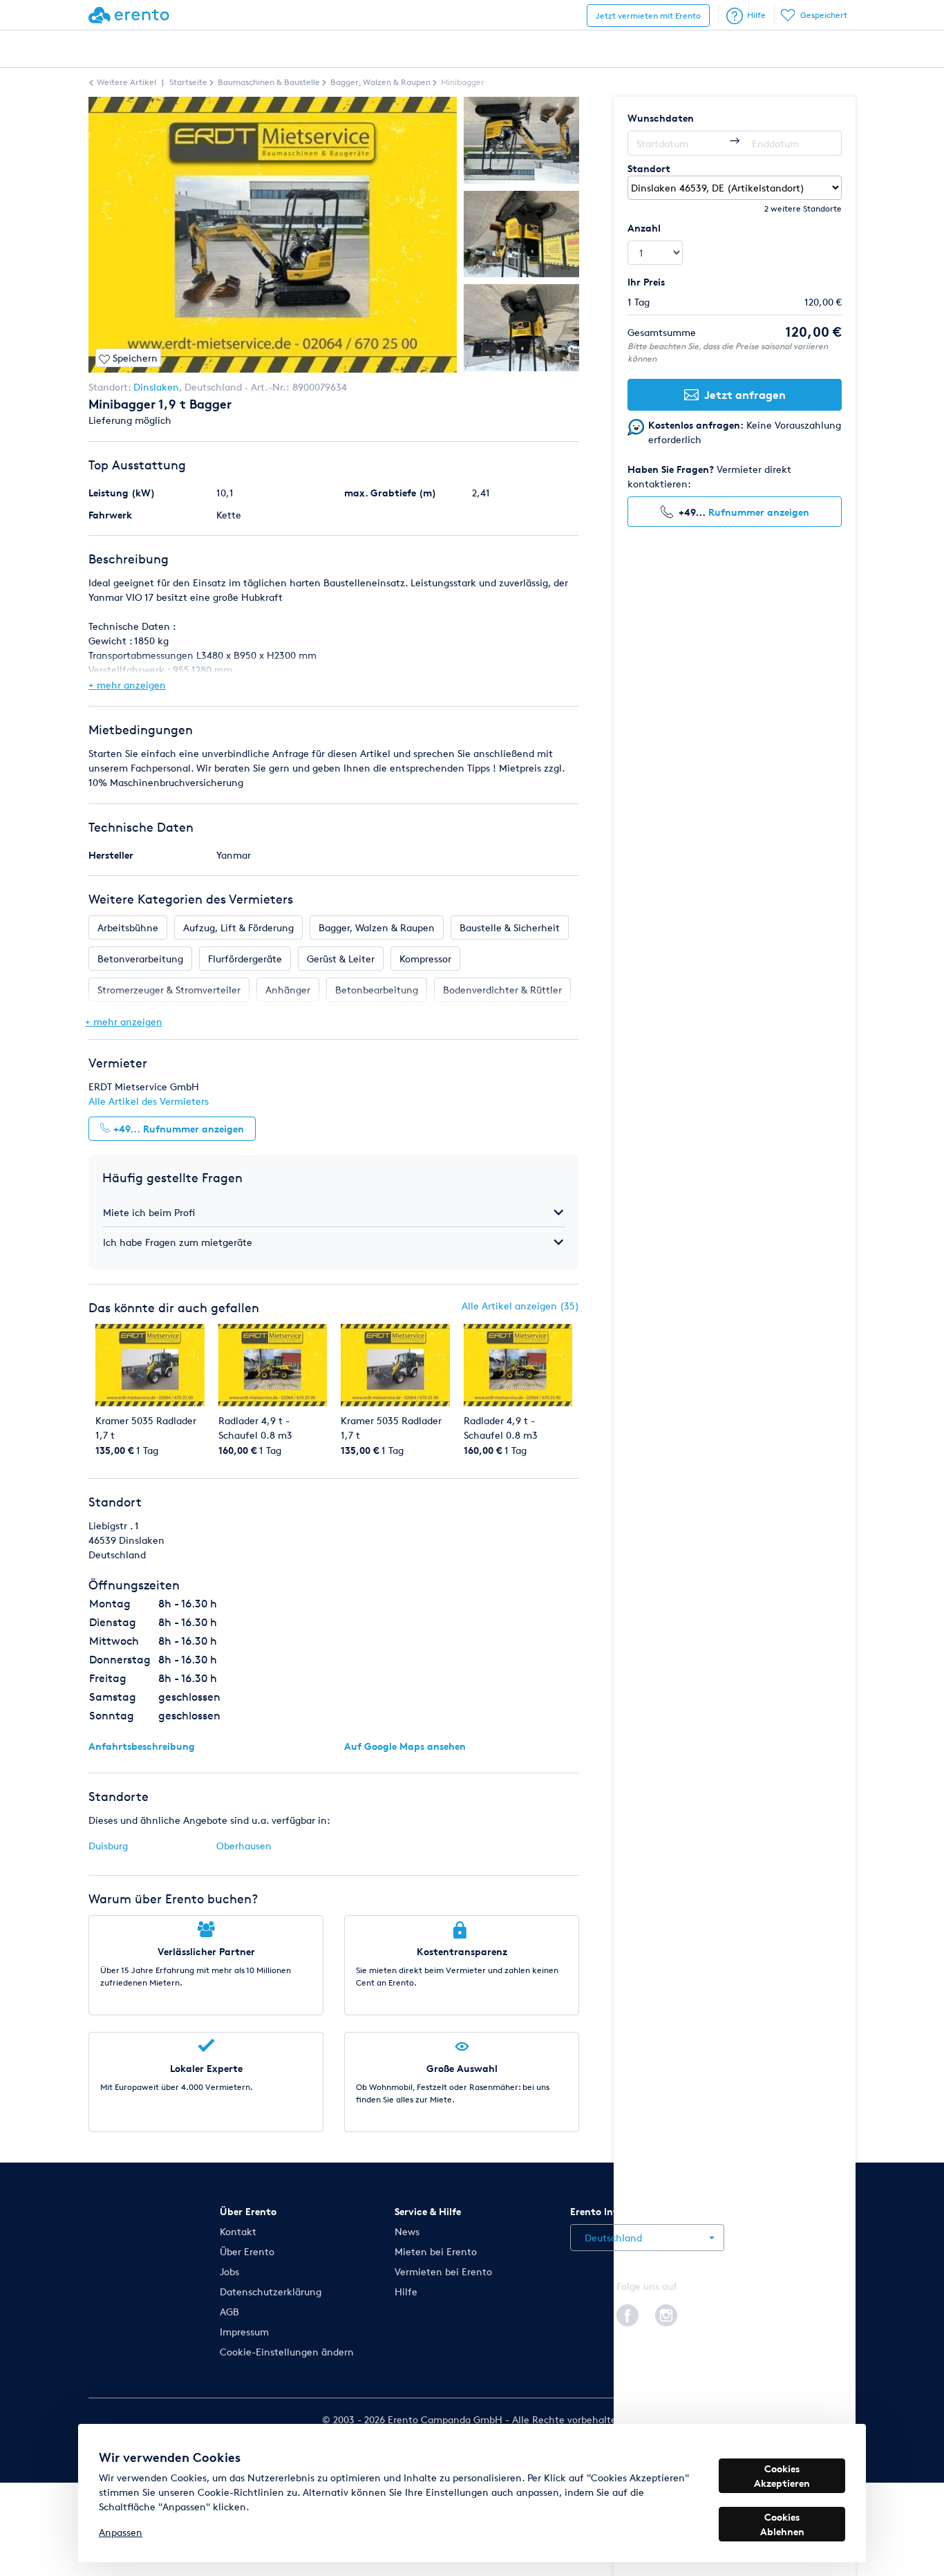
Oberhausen (244, 1846)
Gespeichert (824, 15)
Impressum (244, 2332)
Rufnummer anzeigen (759, 512)
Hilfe (756, 15)
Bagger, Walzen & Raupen (377, 927)
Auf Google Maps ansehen (405, 1746)
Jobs (229, 2271)
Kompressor (425, 959)
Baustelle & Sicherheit (510, 927)
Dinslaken (156, 387)
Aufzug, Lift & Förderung (238, 927)
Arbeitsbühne (128, 927)
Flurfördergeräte (245, 959)
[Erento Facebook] (627, 2313)
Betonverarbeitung (140, 959)
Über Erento (247, 2251)
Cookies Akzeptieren (782, 2476)
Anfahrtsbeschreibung (142, 1746)
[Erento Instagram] (666, 2313)
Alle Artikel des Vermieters (149, 1101)
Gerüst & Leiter (341, 959)
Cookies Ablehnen (782, 2524)
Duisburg (108, 1846)
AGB (229, 2312)
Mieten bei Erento (436, 2251)
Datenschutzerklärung (271, 2292)
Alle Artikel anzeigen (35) (520, 1306)
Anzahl (644, 228)
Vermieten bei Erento (443, 2271)
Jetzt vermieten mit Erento (648, 16)
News (407, 2231)
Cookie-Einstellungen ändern (287, 2352)
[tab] (334, 1212)
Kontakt (238, 2231)
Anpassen (121, 2532)
